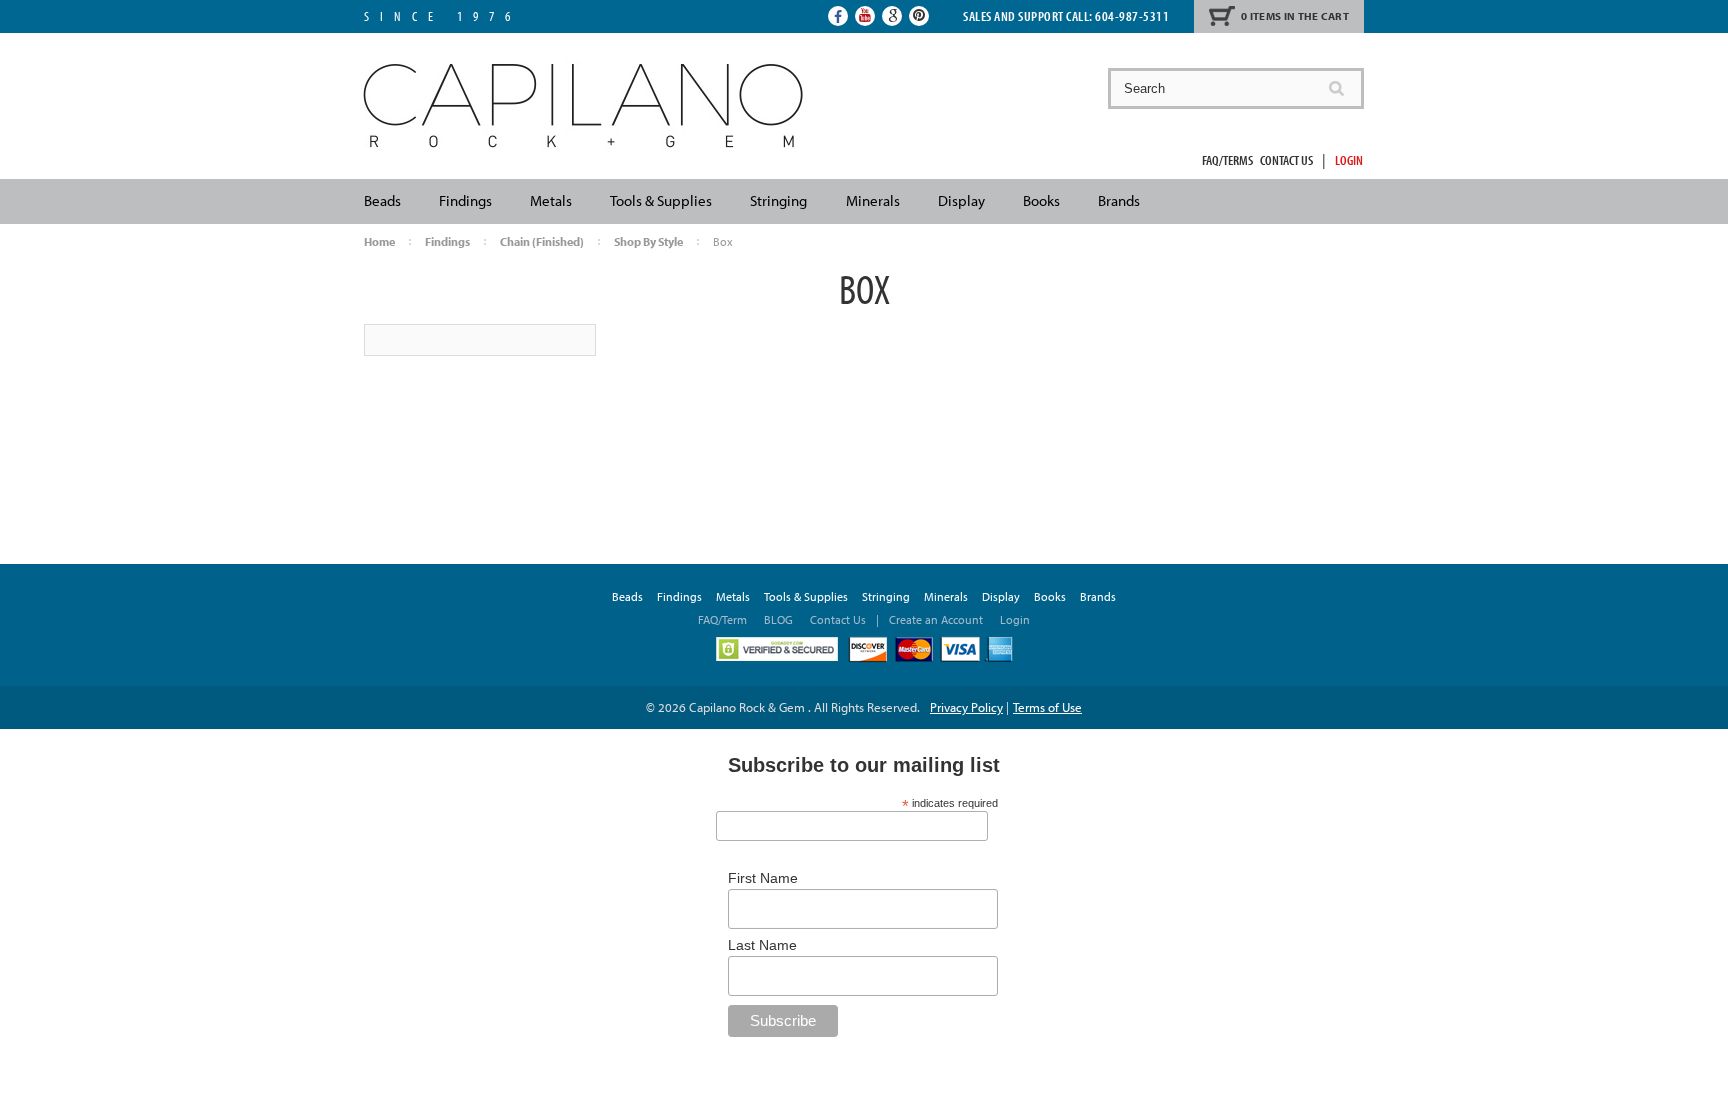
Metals (551, 200)
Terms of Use (1047, 707)
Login (1349, 160)
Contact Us (1286, 160)
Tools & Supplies (661, 200)
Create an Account (936, 619)
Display (961, 200)
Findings (465, 200)
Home (379, 241)
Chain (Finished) (542, 241)
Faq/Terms (1227, 160)
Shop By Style (648, 241)
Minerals (873, 200)
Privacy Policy (966, 707)
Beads (382, 200)
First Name (763, 878)
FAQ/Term (724, 619)
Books (1041, 200)
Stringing (778, 200)
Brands (1119, 200)
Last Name (762, 945)
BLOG (778, 619)
